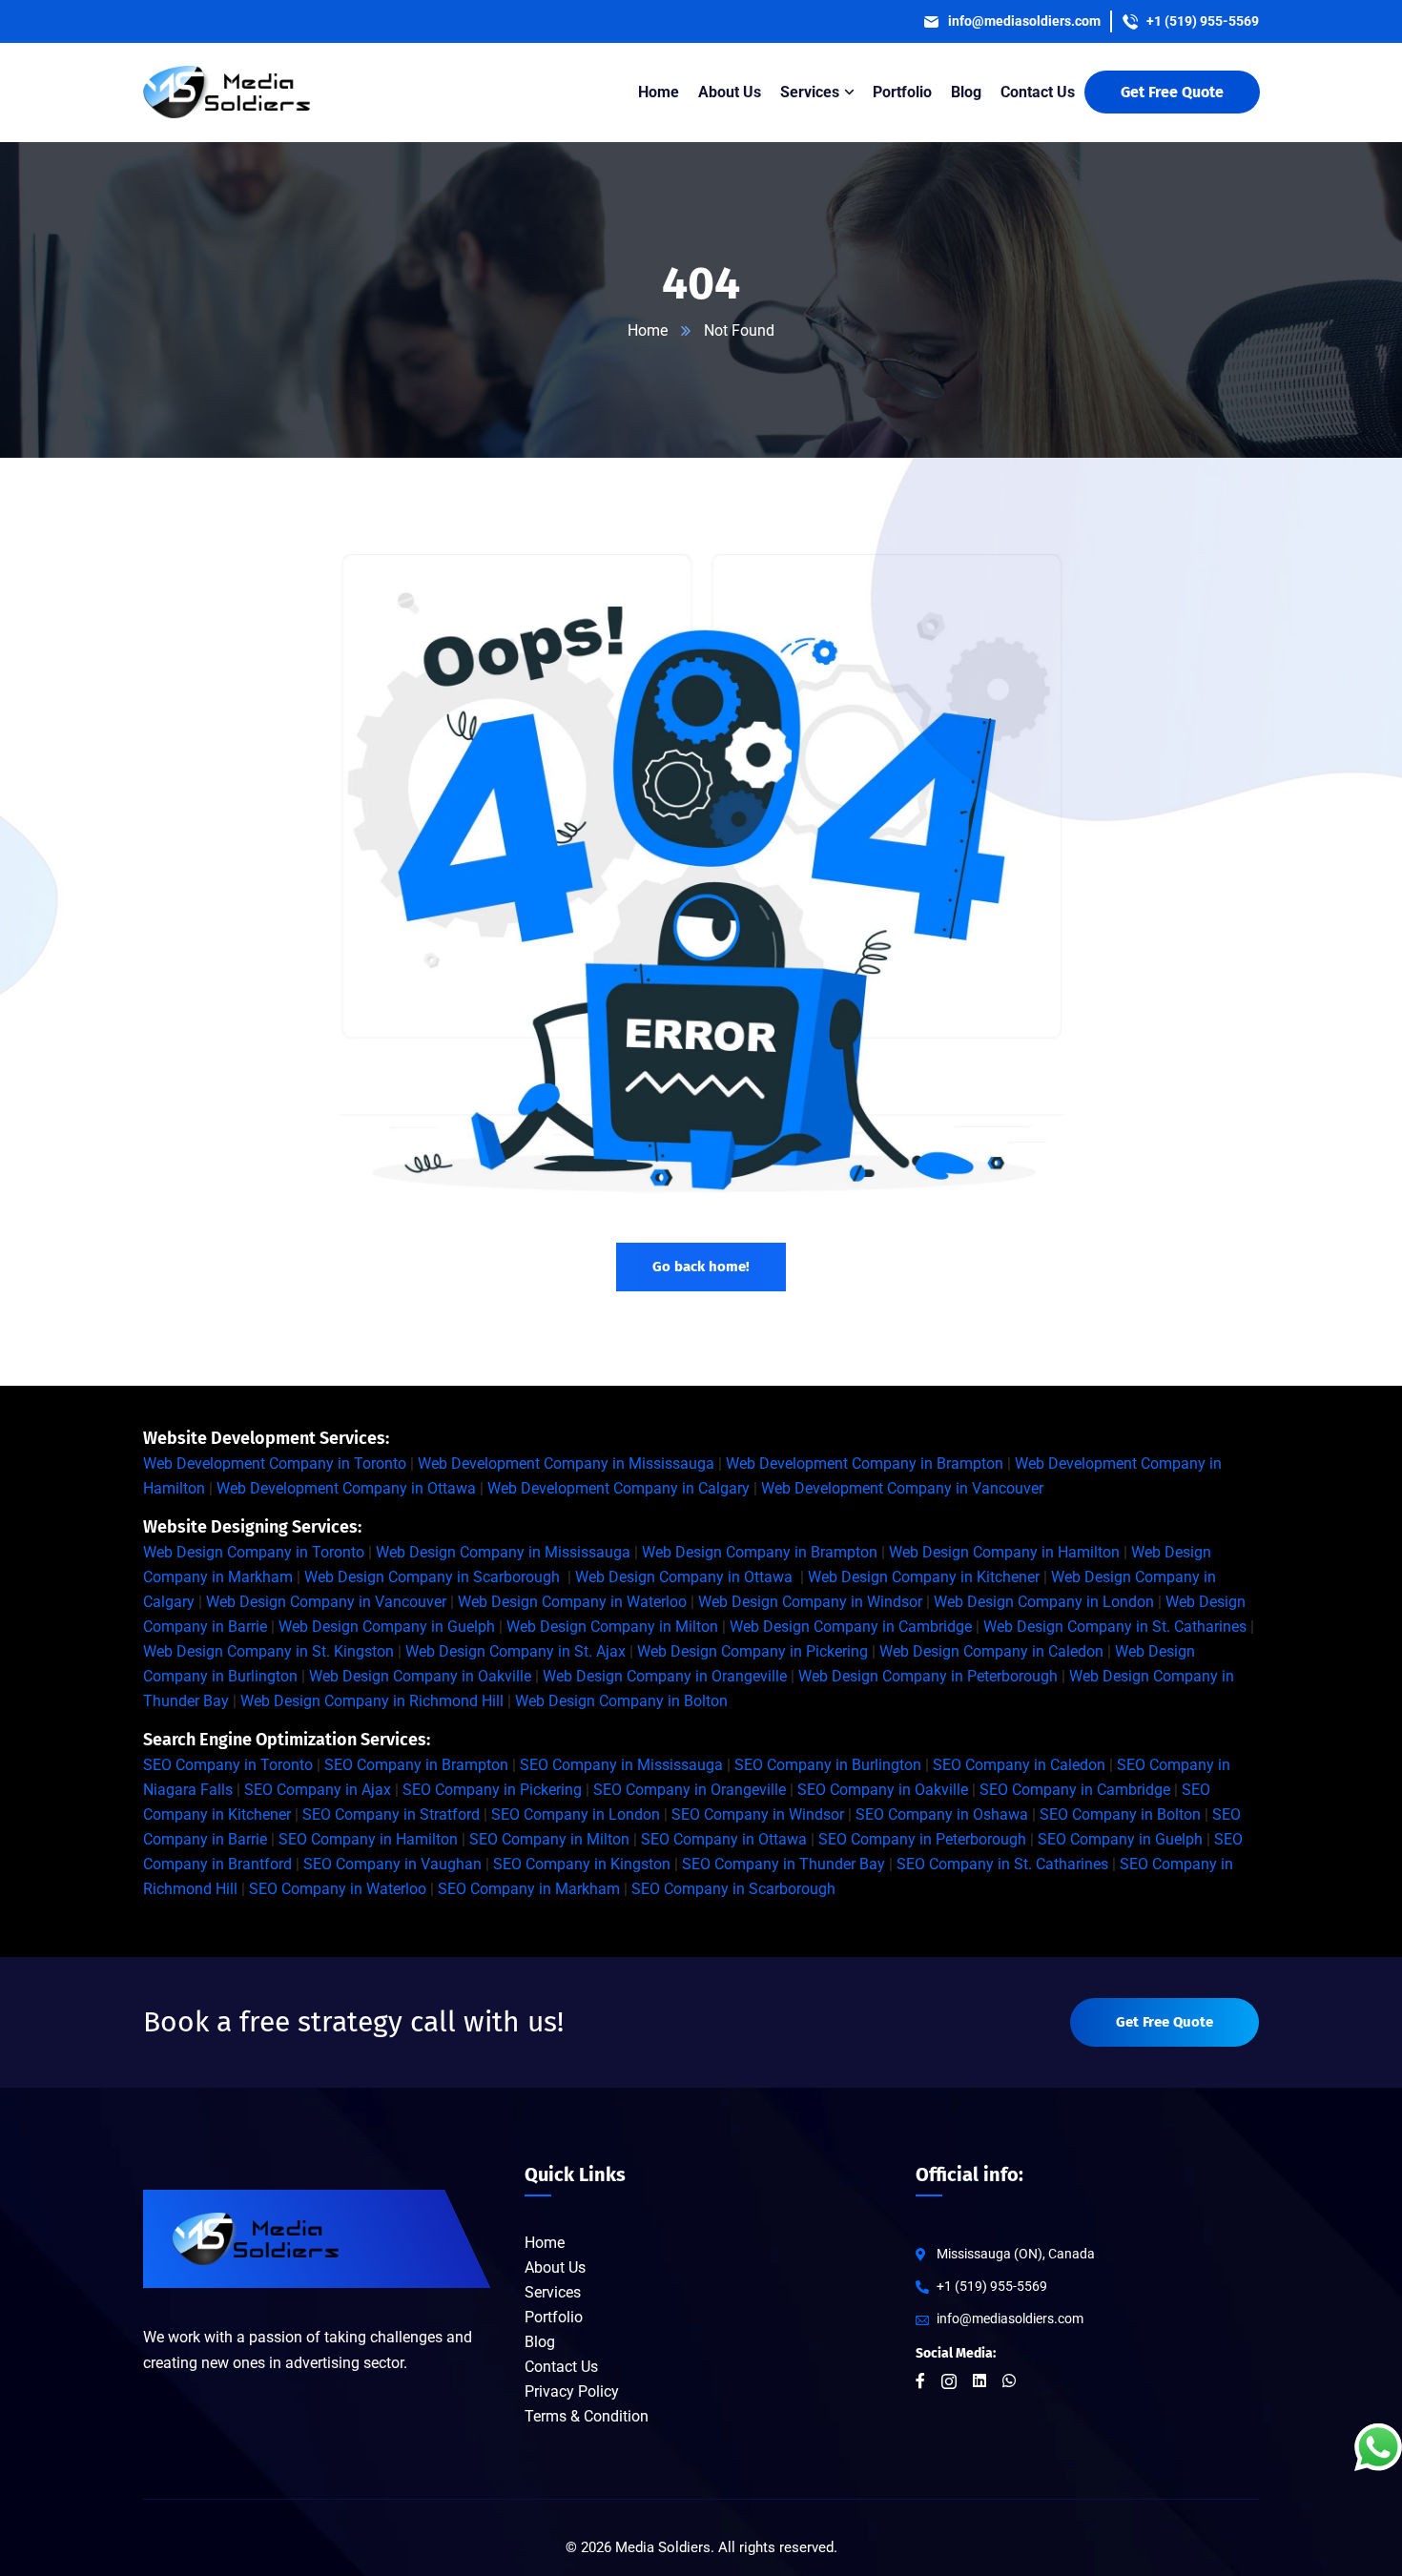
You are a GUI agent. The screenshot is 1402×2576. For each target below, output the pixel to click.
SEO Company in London (576, 1814)
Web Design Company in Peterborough (928, 1676)
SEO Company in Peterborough (922, 1839)
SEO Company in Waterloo (338, 1889)
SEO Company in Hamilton (368, 1839)
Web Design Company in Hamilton (1004, 1552)
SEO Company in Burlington (828, 1765)
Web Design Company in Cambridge (851, 1627)
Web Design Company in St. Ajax (515, 1651)
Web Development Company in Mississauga (566, 1463)
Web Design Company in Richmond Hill (372, 1701)
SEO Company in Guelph (1120, 1839)
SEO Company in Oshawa (942, 1814)
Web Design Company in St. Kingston (268, 1651)
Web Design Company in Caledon (991, 1651)
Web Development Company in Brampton (865, 1463)
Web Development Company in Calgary (619, 1488)
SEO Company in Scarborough (733, 1889)
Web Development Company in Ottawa (346, 1488)
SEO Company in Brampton (416, 1765)
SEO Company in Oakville (883, 1790)
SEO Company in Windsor (758, 1814)
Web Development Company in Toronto (275, 1463)
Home (648, 330)
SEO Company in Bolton (1120, 1814)
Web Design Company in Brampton (760, 1552)
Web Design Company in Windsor (810, 1602)
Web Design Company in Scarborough (432, 1577)
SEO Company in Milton (549, 1839)
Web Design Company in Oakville (420, 1676)
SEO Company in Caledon (1019, 1765)
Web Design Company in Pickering (753, 1651)
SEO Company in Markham (529, 1889)
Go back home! (701, 1267)
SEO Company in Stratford (391, 1814)
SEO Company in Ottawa (724, 1839)
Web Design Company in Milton (612, 1627)
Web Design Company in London (1044, 1602)
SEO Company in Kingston (582, 1864)
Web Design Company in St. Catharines (1115, 1627)
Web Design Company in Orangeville (665, 1676)
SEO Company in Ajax (318, 1790)
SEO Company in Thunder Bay (783, 1864)
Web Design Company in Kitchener (924, 1577)
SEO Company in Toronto (228, 1765)
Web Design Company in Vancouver (326, 1602)
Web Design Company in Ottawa (684, 1577)
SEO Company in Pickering (492, 1790)
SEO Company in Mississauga (621, 1765)
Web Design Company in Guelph (387, 1627)
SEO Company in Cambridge (1075, 1790)
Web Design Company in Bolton (621, 1701)
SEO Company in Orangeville (690, 1790)
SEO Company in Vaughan (392, 1864)
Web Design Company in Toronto (254, 1552)
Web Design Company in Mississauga (503, 1552)
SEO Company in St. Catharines (1002, 1864)
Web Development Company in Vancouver (902, 1488)
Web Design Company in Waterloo (572, 1602)
